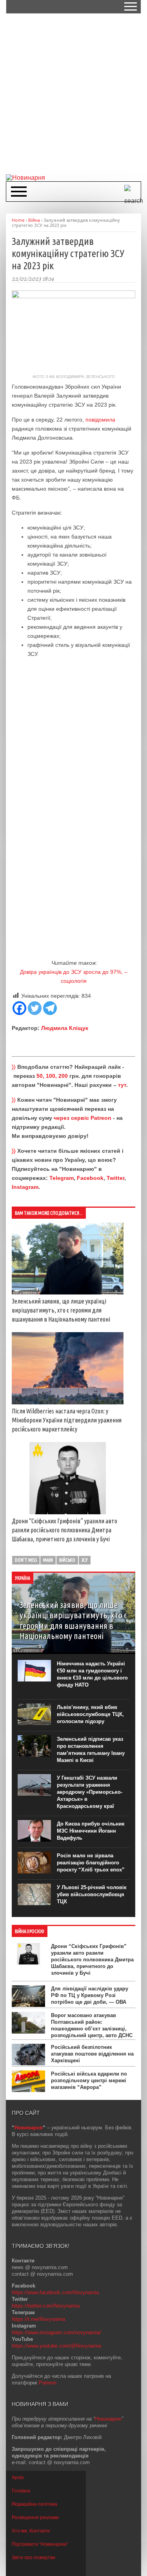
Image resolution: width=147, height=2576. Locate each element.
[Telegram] (50, 1008)
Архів (18, 2477)
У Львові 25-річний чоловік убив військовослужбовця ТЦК (92, 1894)
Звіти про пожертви (34, 2558)
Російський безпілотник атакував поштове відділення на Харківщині (92, 2054)
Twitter (115, 1178)
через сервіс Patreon (83, 1118)
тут (122, 1085)
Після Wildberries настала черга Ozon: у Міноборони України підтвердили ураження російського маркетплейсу (67, 1420)
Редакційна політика (34, 2504)
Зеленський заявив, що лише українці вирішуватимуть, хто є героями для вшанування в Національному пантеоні (61, 1310)
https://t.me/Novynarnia (38, 2319)
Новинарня (29, 2128)
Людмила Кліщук (65, 1028)
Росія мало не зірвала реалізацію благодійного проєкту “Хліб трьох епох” (91, 1863)
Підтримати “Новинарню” (40, 2544)
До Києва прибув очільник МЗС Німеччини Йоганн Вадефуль (91, 1831)
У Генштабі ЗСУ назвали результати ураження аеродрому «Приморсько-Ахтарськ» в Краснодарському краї (90, 1792)
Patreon (48, 2383)
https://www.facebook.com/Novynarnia (55, 2292)
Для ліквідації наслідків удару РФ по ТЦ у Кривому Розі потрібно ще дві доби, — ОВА (90, 1995)
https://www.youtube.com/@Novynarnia (56, 2346)
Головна (21, 2491)
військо (67, 1560)
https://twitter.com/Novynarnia (46, 2306)
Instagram (25, 1187)
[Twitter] (35, 1008)
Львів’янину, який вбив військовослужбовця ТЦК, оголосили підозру (90, 1714)
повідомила (100, 420)
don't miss (26, 1560)
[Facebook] (19, 1008)
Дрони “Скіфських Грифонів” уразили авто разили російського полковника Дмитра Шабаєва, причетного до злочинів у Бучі (64, 1530)
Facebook (90, 1178)
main (48, 1560)
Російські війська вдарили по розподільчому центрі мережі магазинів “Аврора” (89, 2080)
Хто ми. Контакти (31, 2531)
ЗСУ (85, 1560)
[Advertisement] (73, 93)
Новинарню (108, 2419)
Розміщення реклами (35, 2518)
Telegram (62, 1178)
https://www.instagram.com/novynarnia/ (56, 2332)
